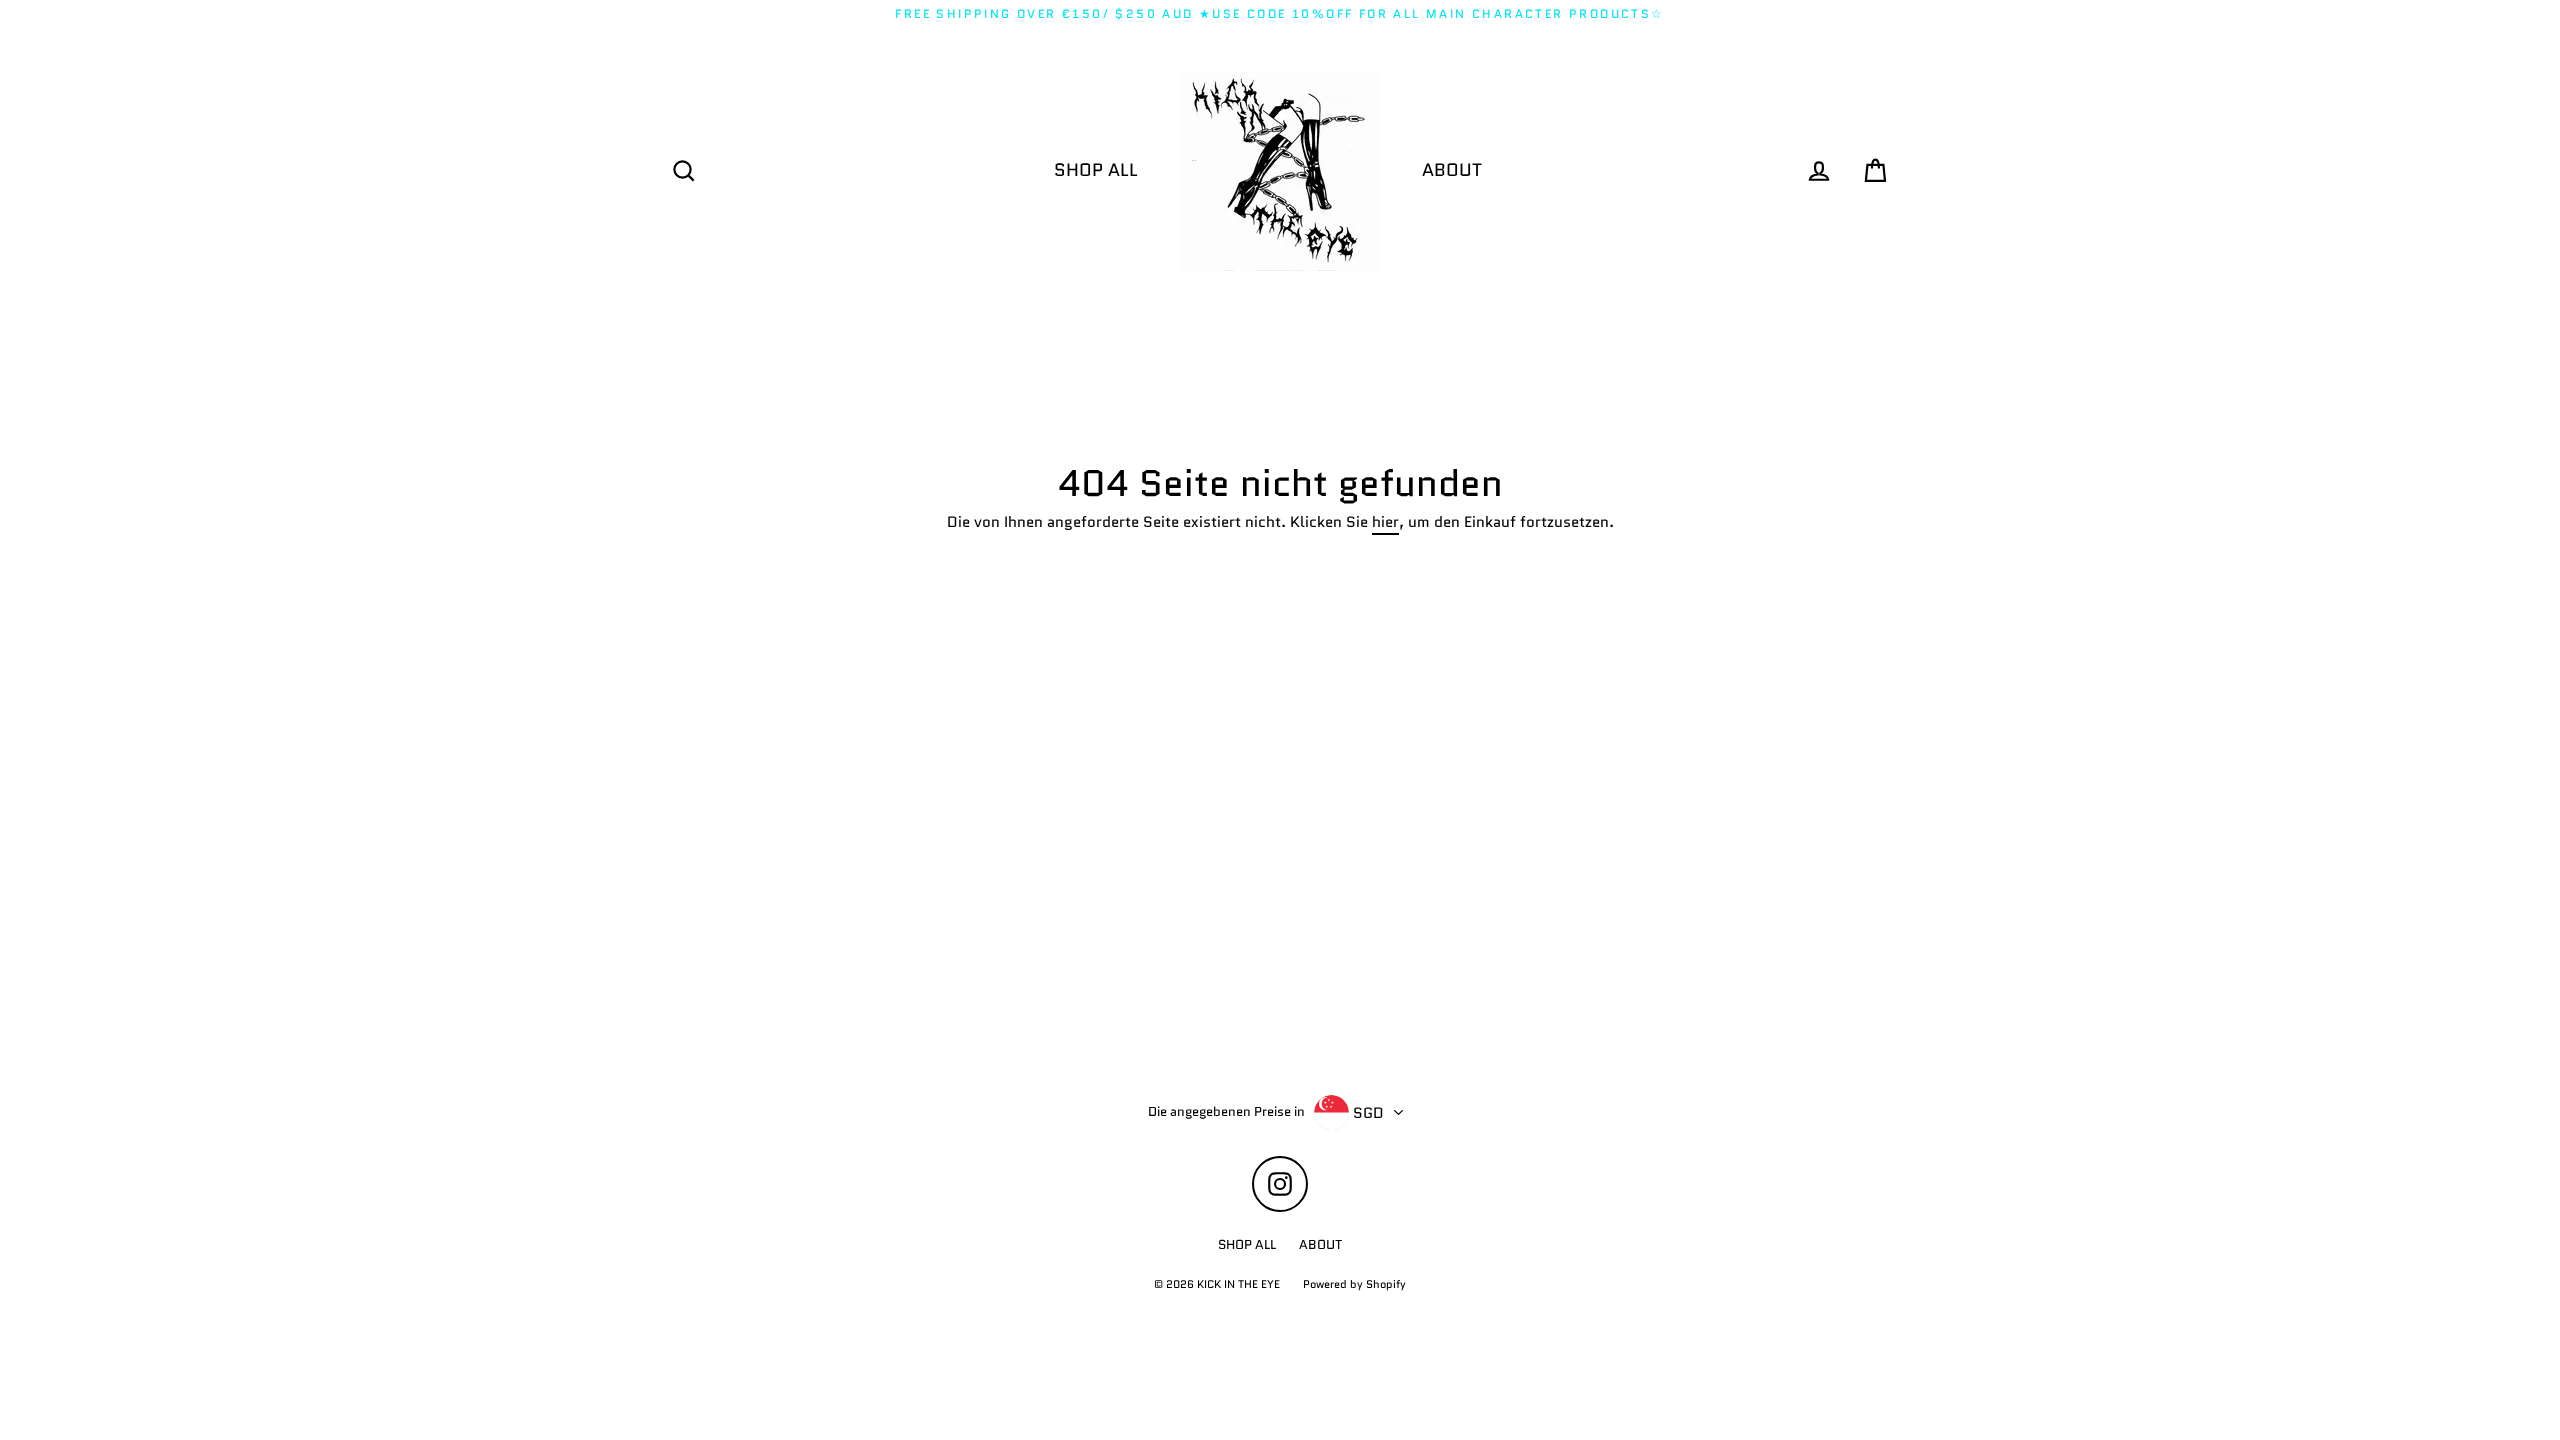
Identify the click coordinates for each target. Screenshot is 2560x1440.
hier (1385, 523)
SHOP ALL (1096, 170)
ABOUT (1452, 170)
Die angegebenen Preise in (1226, 1112)
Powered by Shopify (1354, 1284)
